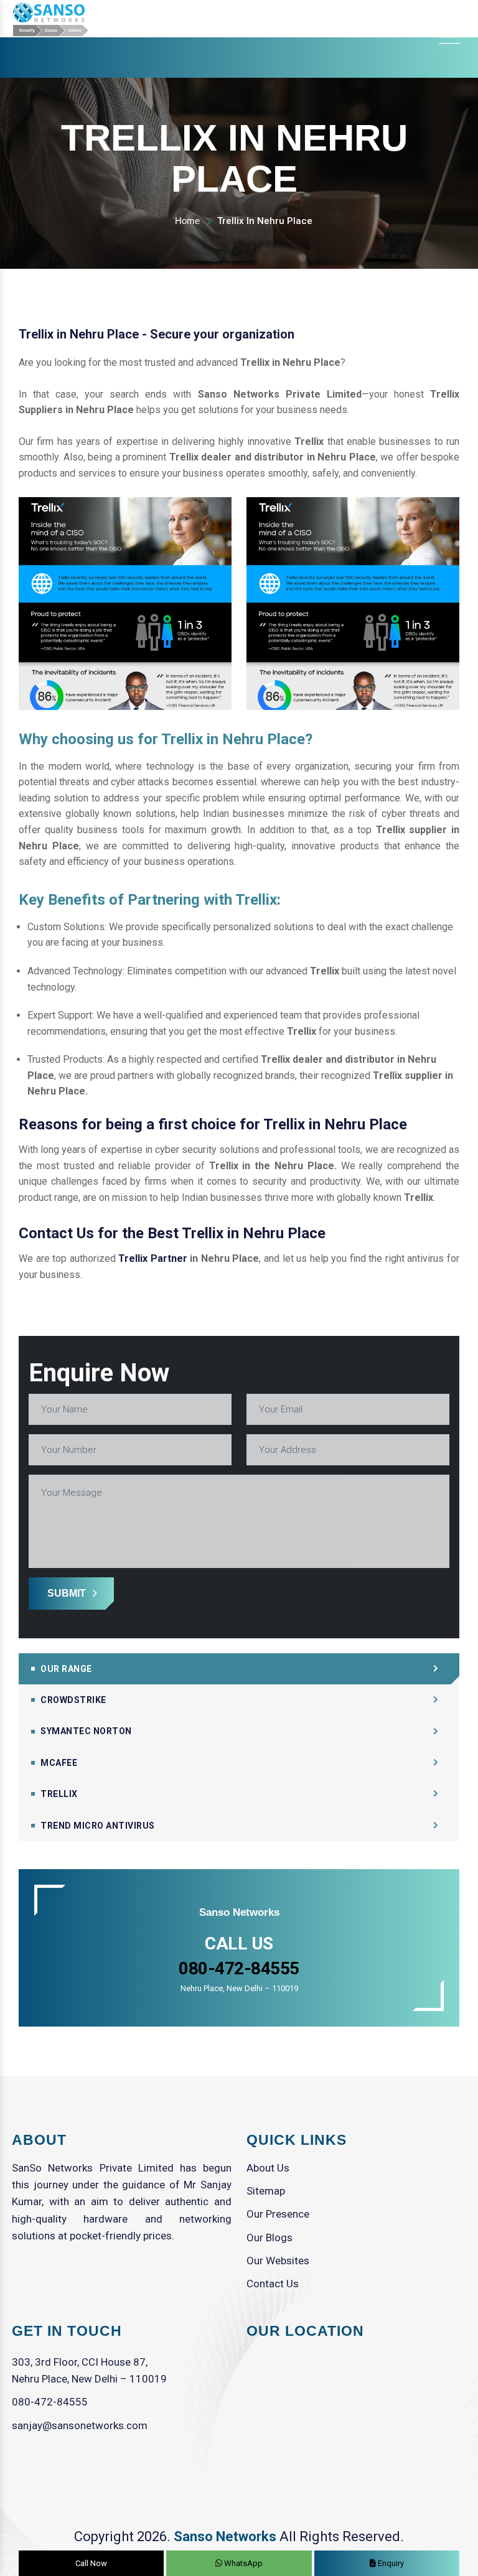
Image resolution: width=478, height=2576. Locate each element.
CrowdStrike (73, 1700)
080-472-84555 (50, 2402)
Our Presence (278, 2214)
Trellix (59, 1794)
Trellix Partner (153, 1258)
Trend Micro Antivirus (98, 1826)
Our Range (66, 1669)
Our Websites (278, 2261)
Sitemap (266, 2191)
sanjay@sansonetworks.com (80, 2425)
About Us (268, 2168)
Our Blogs (269, 2238)
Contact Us (273, 2284)
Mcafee (59, 1763)
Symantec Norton (86, 1731)
